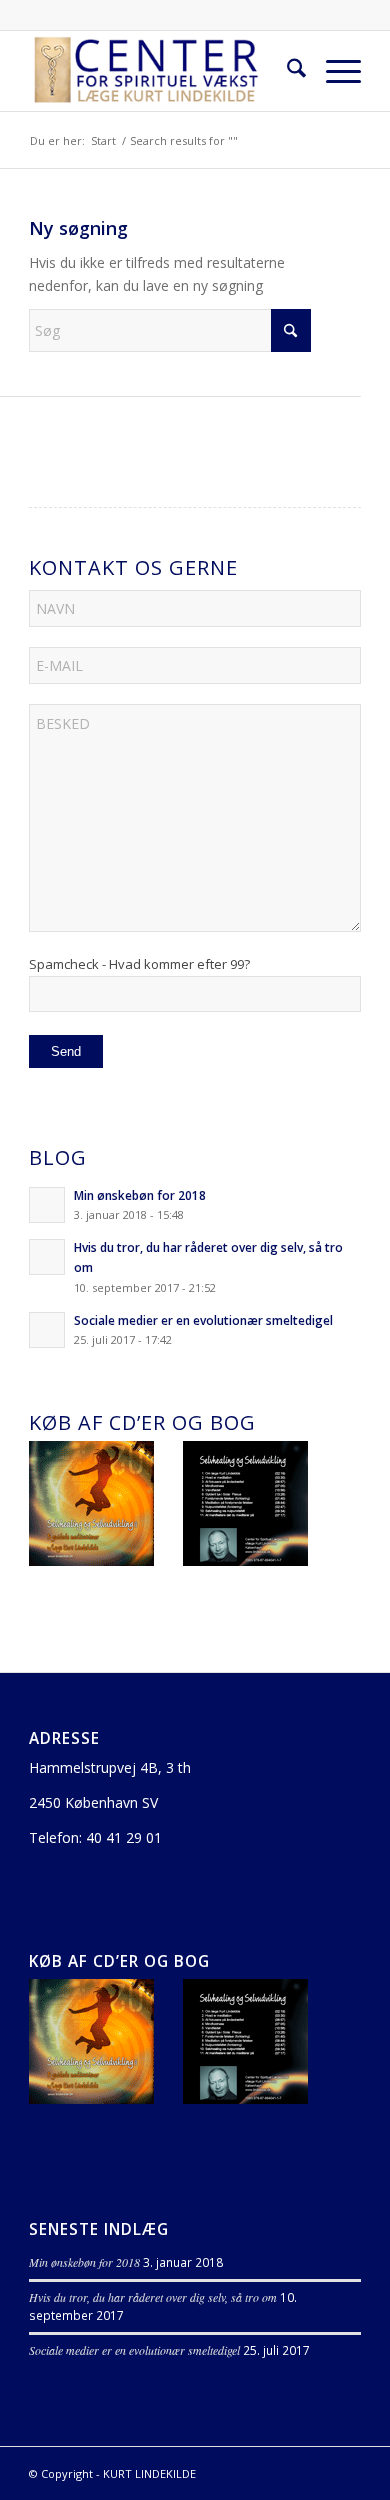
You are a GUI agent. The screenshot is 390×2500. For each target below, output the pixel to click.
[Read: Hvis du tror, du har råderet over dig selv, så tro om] (47, 1257)
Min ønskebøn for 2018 (140, 1195)
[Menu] (333, 71)
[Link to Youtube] (316, 2472)
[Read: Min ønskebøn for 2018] (47, 1205)
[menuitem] (286, 71)
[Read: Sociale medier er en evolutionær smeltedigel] (47, 1330)
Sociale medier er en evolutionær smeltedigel (203, 1320)
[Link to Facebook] (346, 2472)
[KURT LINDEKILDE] (161, 71)
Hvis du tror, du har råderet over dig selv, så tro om (153, 2297)
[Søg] (286, 71)
